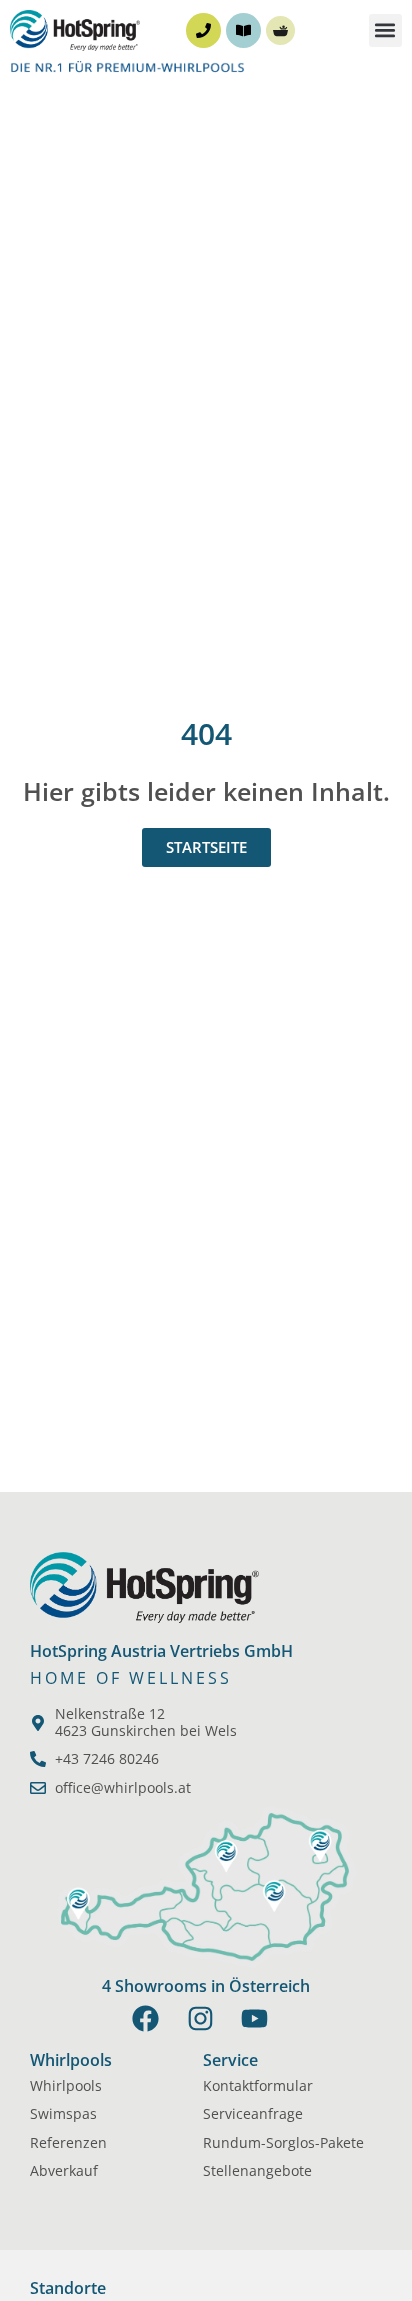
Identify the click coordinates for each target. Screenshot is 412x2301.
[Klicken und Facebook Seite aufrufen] (151, 2018)
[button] (385, 30)
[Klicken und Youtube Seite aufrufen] (260, 2018)
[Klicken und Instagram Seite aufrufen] (206, 2018)
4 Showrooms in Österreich (206, 1985)
